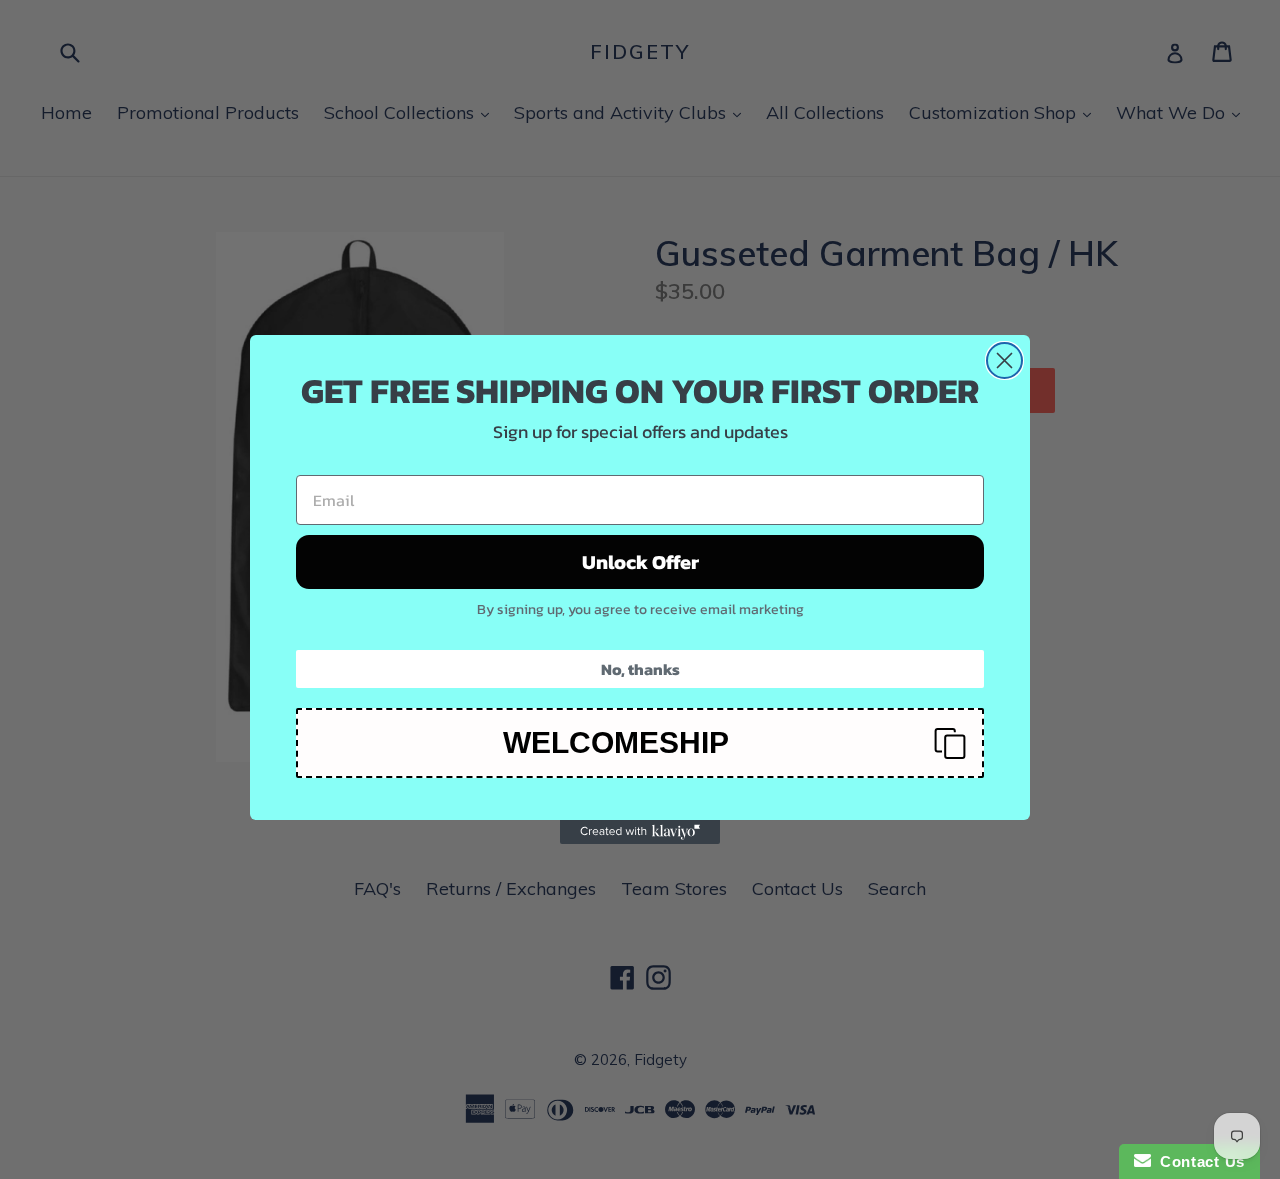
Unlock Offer (640, 562)
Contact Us (1198, 1161)
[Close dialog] (1004, 360)
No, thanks (640, 669)
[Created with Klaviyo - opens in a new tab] (640, 832)
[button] (640, 743)
